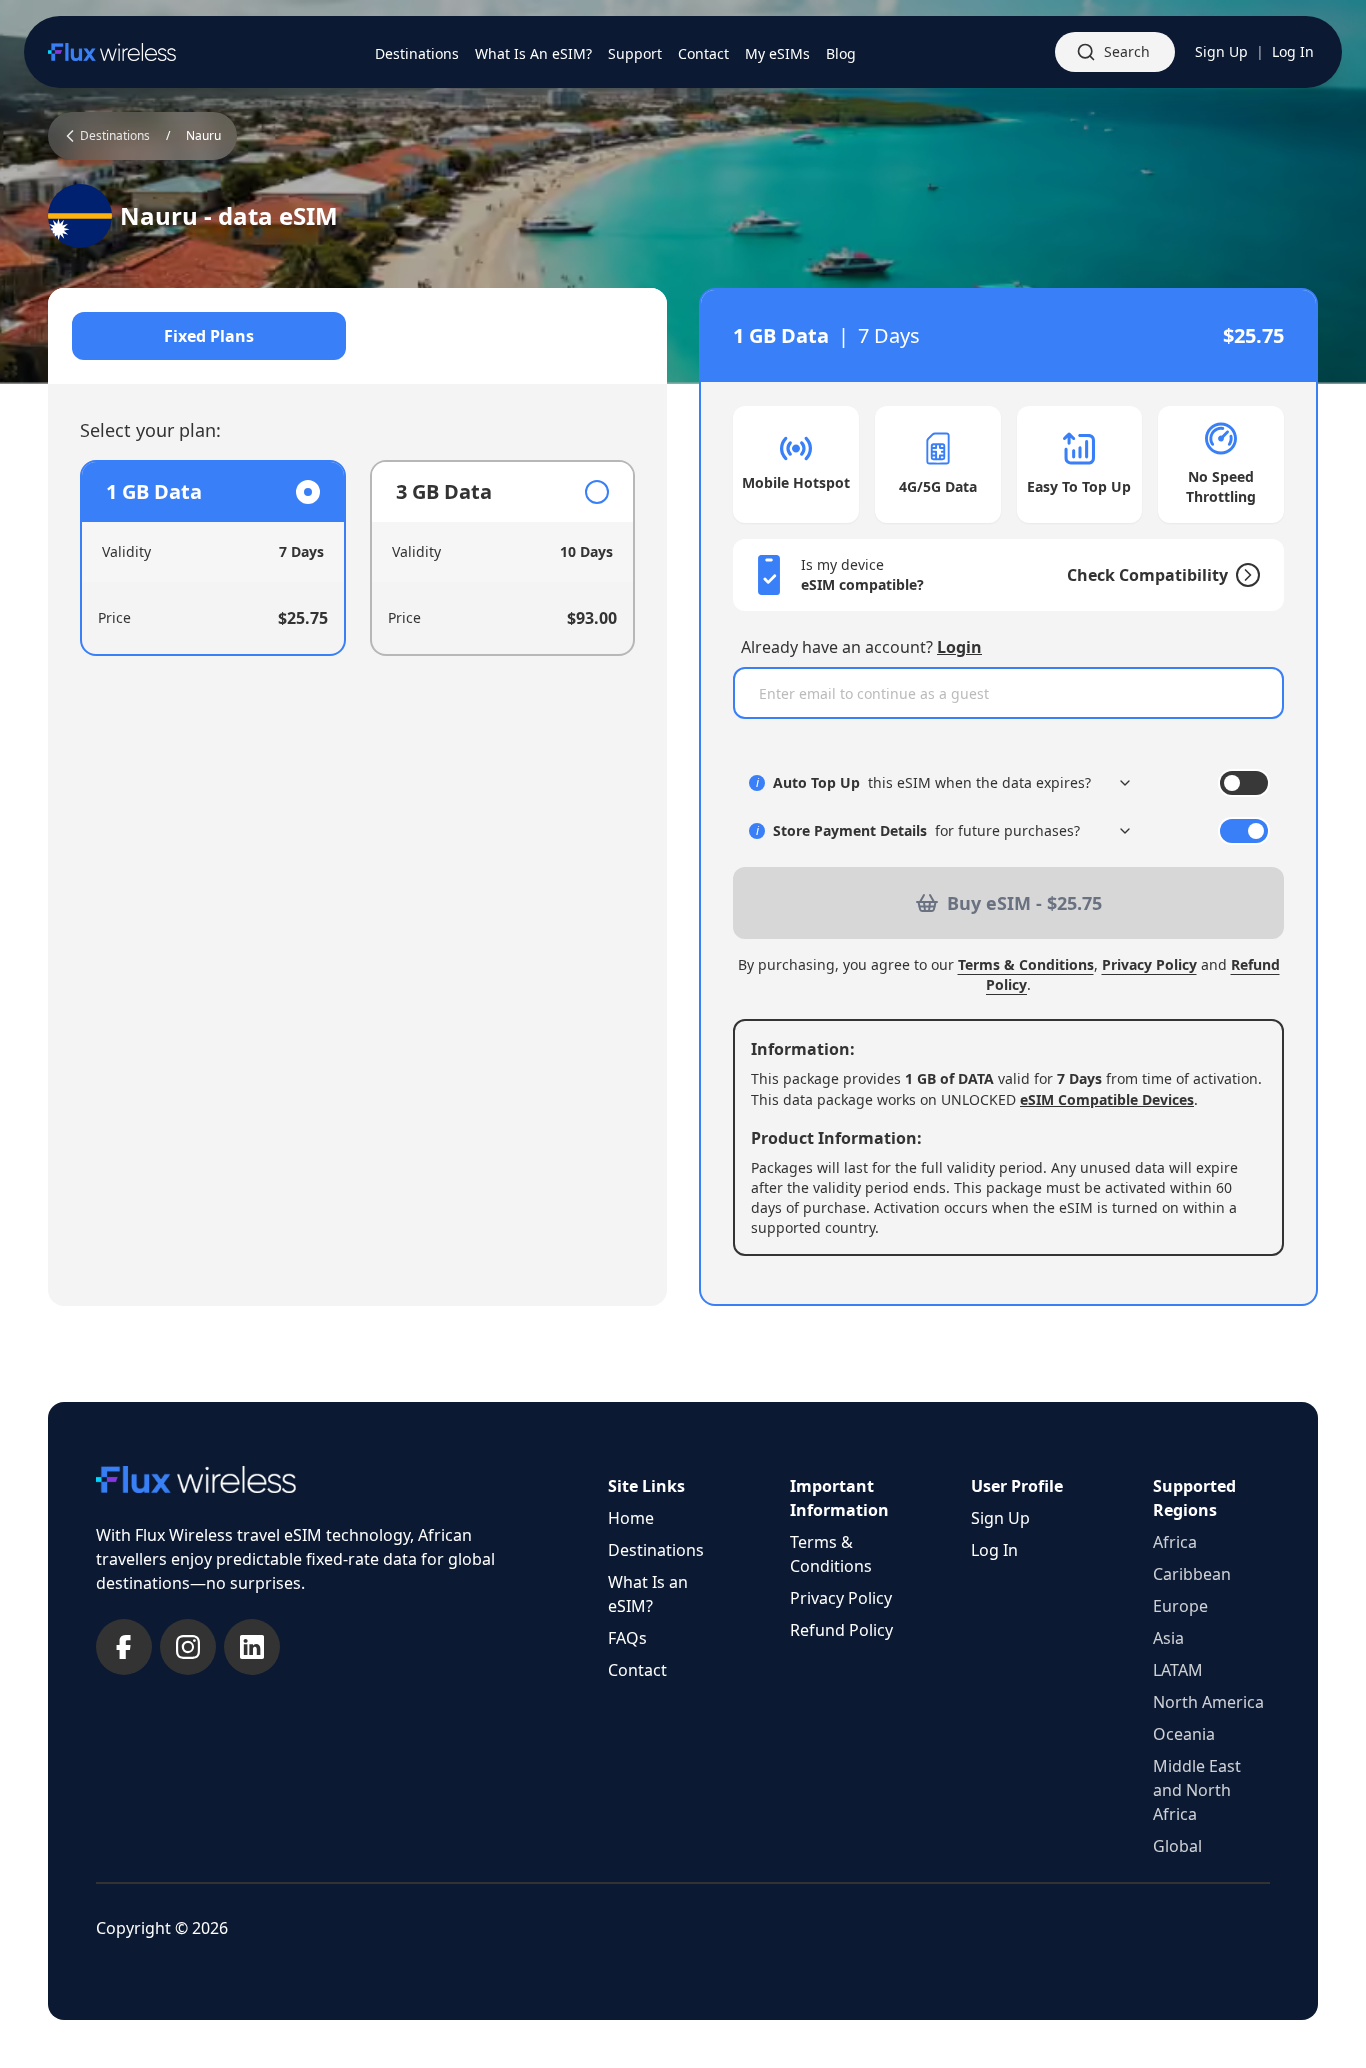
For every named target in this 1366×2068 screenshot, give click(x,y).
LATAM (1178, 1670)
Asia (1168, 1638)
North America (1208, 1702)
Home (631, 1518)
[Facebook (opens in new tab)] (124, 1647)
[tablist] (357, 336)
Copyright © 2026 (162, 1928)
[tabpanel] (357, 558)
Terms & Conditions (1026, 964)
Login (959, 647)
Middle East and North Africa (1197, 1790)
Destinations (656, 1550)
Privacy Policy (1149, 964)
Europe (1180, 1606)
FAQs (627, 1638)
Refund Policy (841, 1630)
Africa (1175, 1542)
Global (1177, 1846)
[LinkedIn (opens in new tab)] (252, 1647)
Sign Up (1221, 51)
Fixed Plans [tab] (209, 336)
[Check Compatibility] (1244, 575)
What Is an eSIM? (648, 1594)
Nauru (203, 136)
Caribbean (1192, 1574)
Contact (637, 1670)
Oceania (1184, 1734)
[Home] (112, 52)
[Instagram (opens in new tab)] (188, 1647)
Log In (1293, 51)
